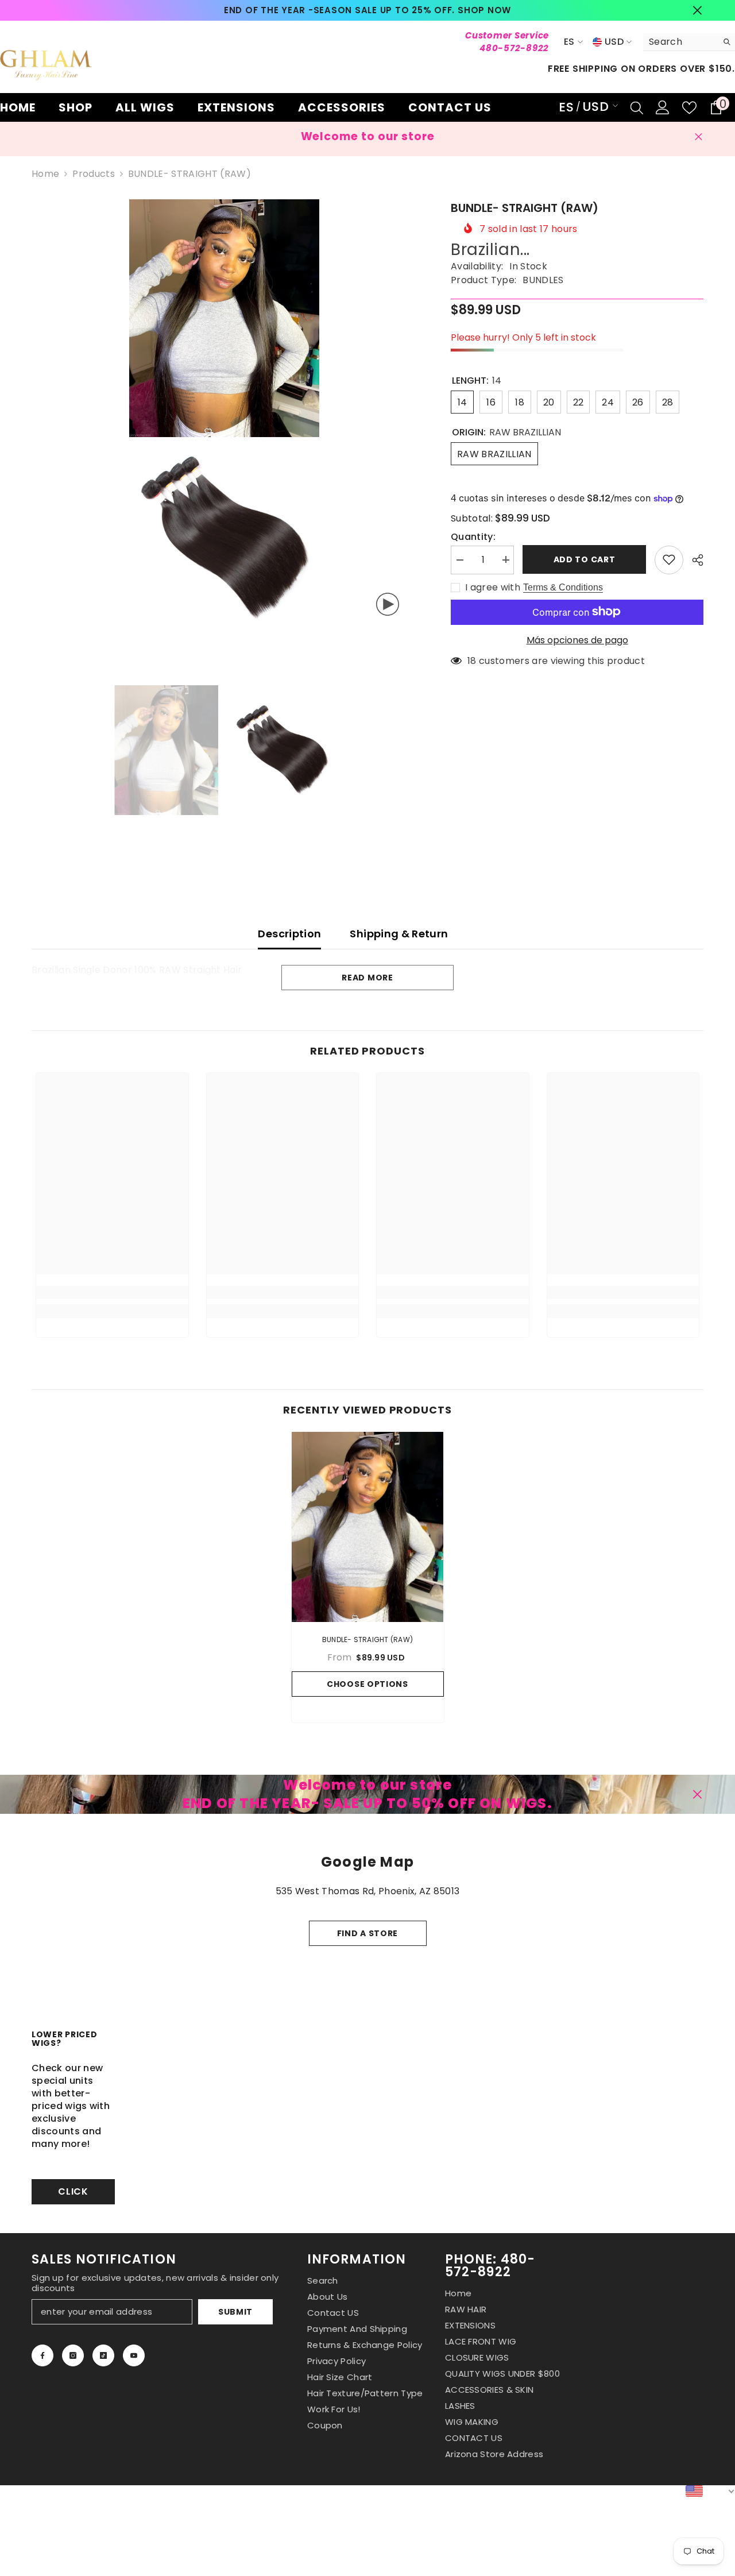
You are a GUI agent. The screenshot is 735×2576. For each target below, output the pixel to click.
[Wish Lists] (689, 108)
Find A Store (367, 1933)
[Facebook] (42, 2355)
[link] (112, 1292)
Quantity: (473, 536)
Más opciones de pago (577, 640)
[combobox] (680, 42)
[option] (368, 10)
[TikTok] (103, 2355)
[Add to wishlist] (669, 559)
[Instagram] (73, 2355)
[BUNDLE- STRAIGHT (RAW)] (368, 1527)
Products (94, 174)
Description (289, 934)
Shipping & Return (399, 934)
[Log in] (663, 107)
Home (45, 174)
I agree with (493, 587)
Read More (367, 978)
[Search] (689, 42)
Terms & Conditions (563, 587)
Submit (235, 2312)
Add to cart (585, 559)
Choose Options (367, 1684)
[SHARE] (693, 560)
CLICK (73, 2191)
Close (697, 11)
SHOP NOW (484, 10)
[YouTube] (134, 2355)
